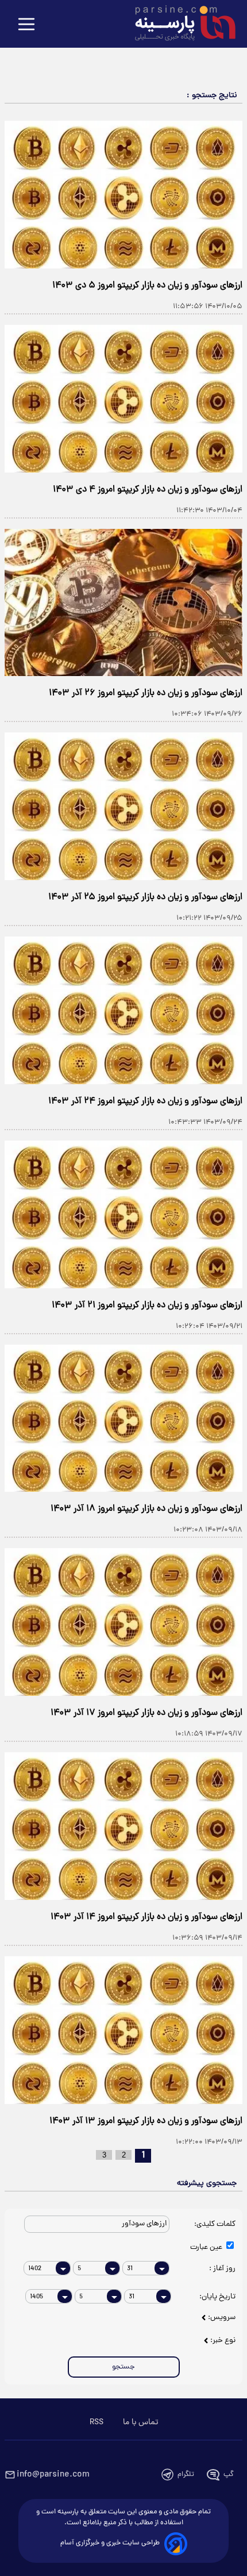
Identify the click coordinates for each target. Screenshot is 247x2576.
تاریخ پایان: (217, 2297)
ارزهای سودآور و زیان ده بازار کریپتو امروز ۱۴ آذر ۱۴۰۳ (146, 1917)
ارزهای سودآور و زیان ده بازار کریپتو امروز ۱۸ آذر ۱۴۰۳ (146, 1509)
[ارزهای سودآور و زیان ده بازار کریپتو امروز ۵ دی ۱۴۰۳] (123, 195)
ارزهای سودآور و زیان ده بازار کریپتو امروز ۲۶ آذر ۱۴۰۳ (146, 693)
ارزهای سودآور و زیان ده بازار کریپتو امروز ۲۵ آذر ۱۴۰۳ (145, 897)
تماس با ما (140, 2423)
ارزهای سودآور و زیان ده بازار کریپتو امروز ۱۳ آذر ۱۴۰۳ (146, 2121)
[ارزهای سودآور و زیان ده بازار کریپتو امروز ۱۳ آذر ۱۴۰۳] (123, 2030)
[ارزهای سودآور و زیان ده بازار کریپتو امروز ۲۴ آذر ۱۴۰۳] (123, 1010)
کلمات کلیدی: (214, 2224)
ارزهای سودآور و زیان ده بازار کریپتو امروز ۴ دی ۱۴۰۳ (148, 490)
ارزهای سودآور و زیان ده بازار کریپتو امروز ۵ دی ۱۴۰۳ (147, 286)
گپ (229, 2475)
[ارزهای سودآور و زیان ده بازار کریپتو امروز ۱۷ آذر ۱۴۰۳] (123, 1622)
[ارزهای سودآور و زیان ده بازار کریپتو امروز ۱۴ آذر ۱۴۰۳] (123, 1826)
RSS (97, 2423)
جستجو (123, 2367)
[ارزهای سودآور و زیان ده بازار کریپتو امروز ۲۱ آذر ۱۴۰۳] (123, 1214)
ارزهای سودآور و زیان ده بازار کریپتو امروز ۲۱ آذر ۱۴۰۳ (147, 1306)
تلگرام (186, 2475)
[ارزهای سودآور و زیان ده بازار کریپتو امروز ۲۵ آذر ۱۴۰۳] (123, 806)
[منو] (26, 25)
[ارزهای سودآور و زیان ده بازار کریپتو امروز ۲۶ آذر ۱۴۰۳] (123, 603)
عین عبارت (207, 2247)
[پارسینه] (179, 25)
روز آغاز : (222, 2269)
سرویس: (222, 2318)
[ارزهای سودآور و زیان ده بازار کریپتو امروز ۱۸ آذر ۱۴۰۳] (123, 1418)
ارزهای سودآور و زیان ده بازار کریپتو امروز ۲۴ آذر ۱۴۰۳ (145, 1101)
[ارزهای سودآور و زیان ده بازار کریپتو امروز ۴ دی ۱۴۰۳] (123, 399)
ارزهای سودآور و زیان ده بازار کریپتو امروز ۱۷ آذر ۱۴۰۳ (146, 1713)
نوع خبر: (223, 2341)
